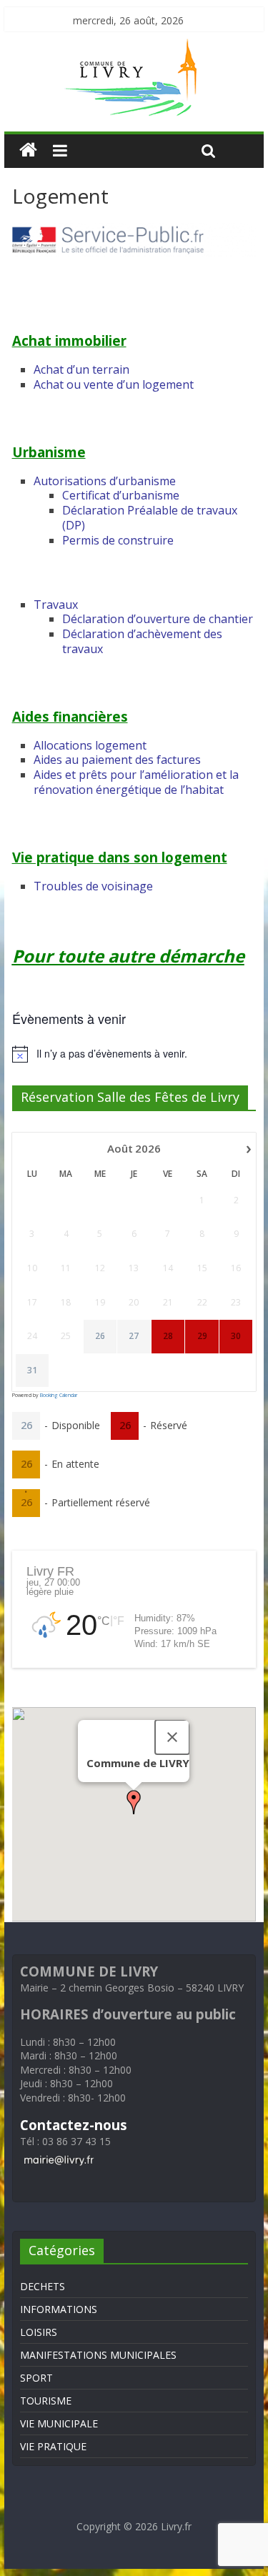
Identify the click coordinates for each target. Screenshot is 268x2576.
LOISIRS (39, 2332)
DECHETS (43, 2286)
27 (134, 1336)
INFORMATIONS (59, 2309)
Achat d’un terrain (81, 369)
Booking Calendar (59, 1395)
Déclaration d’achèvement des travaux (142, 641)
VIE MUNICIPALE (59, 2423)
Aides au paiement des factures (117, 760)
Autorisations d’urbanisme (105, 481)
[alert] (134, 1054)
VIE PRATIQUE (53, 2446)
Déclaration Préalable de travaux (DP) (150, 518)
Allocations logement (90, 745)
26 (100, 1336)
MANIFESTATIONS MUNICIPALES (98, 2355)
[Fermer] (172, 1737)
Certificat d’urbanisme (121, 495)
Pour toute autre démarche (128, 956)
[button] (134, 1802)
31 (32, 1371)
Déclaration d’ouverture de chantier (158, 619)
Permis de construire (118, 540)
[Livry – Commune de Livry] (134, 47)
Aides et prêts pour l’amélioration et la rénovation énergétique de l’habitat (136, 782)
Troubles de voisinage (93, 886)
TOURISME (46, 2401)
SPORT (36, 2378)
